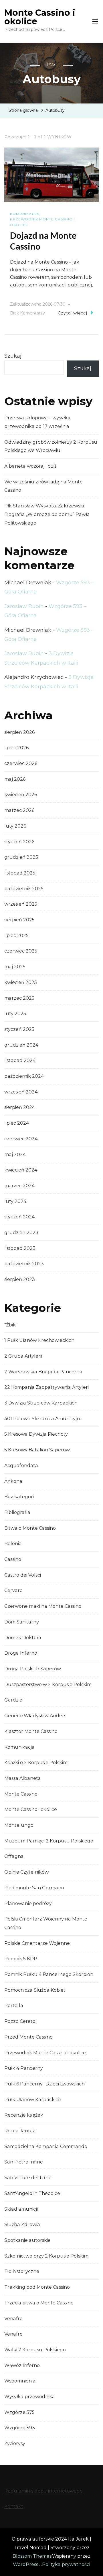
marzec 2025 (19, 998)
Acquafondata (21, 1466)
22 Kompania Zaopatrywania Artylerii (47, 1387)
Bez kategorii (19, 1497)
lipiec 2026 (16, 748)
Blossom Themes (32, 2556)
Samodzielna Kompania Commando (46, 2146)
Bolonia (13, 1544)
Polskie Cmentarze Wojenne (37, 1943)
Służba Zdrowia (22, 2225)
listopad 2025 (20, 873)
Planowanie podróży (28, 1903)
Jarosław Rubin (24, 606)
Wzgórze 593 (20, 2428)
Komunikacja (25, 214)
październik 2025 (24, 889)
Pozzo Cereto (20, 2021)
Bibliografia (17, 1512)
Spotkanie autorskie (27, 2240)
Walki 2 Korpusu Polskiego (35, 2350)
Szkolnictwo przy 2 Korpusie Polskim (46, 2256)
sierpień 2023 (20, 1279)
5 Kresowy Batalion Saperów (37, 1450)
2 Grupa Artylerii (23, 1356)
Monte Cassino (21, 1794)
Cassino (13, 1559)
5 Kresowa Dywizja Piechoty (36, 1434)
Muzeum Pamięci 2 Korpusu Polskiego (49, 1841)
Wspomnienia (20, 2381)
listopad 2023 (20, 1248)
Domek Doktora (23, 1638)
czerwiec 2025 (21, 951)
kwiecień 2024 (21, 1170)
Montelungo (19, 1825)
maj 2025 (15, 967)
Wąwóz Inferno (22, 2365)
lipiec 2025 (16, 936)
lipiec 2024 (17, 1123)
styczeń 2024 (19, 1217)
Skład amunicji (21, 2209)
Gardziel (14, 1700)
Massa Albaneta (23, 1778)
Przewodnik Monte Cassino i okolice (42, 222)
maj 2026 (15, 779)
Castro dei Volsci (23, 1575)
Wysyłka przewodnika (30, 2397)
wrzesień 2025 (21, 904)
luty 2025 (15, 1014)
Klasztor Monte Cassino (31, 1731)
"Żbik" (11, 1325)
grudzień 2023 (21, 1233)
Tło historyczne (22, 2271)
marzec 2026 (19, 810)
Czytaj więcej (73, 313)
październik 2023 (24, 1264)
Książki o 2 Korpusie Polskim (36, 1763)
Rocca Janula (20, 2131)
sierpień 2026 (19, 732)
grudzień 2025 (21, 857)
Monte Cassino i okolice (40, 17)
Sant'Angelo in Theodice (32, 2193)
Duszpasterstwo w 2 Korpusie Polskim (48, 1685)
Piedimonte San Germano (34, 1888)
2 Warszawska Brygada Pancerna (43, 1372)
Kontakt (14, 2506)
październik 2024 (24, 1076)
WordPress (25, 2564)
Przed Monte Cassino (28, 2037)
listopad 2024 (20, 1060)
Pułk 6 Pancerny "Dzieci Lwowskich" (45, 2084)
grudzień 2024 (21, 1045)
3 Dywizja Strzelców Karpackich (41, 1403)
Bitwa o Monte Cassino (30, 1528)
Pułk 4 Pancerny (24, 2068)
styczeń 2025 (19, 1029)
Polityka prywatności (66, 2564)
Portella (14, 2006)
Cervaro (13, 1590)
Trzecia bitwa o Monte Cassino (39, 2303)
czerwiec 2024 (21, 1139)
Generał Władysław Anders (35, 1716)
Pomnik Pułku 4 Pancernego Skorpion (49, 1974)
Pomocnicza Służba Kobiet (35, 1990)
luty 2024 (15, 1201)
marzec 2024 (19, 1186)
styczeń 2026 (19, 842)
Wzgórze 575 (19, 2412)
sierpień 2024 (20, 1107)
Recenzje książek (24, 2115)
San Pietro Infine (24, 2162)
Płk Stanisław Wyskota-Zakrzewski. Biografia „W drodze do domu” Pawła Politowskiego (47, 514)
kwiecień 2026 (21, 795)
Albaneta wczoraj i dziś (30, 466)
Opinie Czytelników (26, 1872)
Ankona (13, 1481)
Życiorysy (15, 2443)
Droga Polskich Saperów (33, 1669)
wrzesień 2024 (21, 1092)
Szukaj (13, 356)
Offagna (14, 1856)
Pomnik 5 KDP (21, 1959)
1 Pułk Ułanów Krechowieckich (39, 1340)
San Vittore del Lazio (28, 2178)
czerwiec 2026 (21, 763)
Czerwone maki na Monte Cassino (43, 1606)
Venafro (13, 2319)
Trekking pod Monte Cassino (37, 2287)
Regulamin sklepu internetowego (43, 2491)
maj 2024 (15, 1154)
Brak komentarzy (27, 314)
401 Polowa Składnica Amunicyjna (43, 1419)
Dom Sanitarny (22, 1622)
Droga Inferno (21, 1653)
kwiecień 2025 (21, 982)
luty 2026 (15, 826)
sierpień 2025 (19, 920)
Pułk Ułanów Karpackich (33, 2100)
